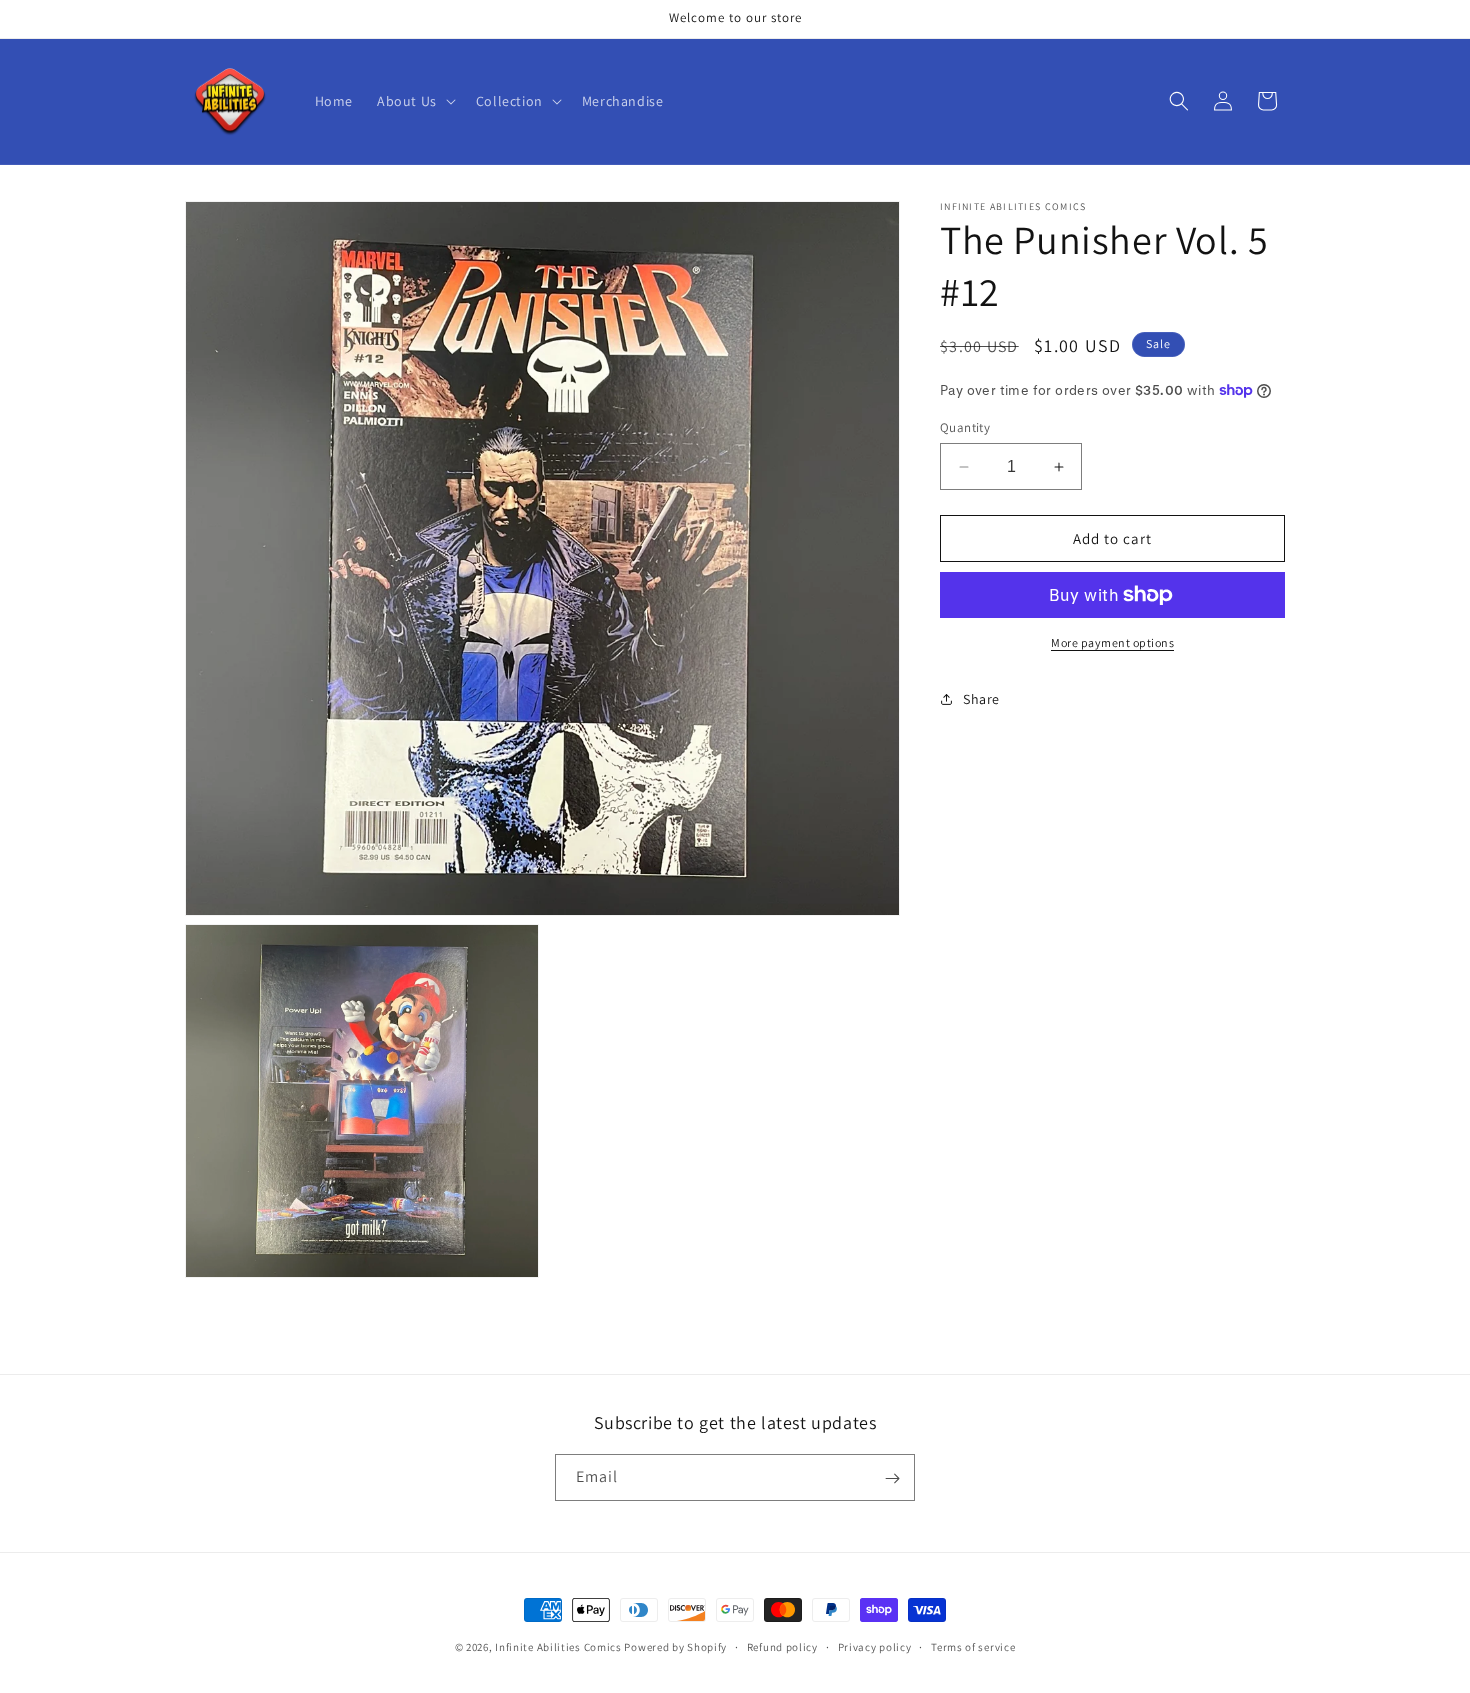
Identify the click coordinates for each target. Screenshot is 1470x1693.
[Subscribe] (892, 1478)
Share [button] (981, 699)
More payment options (1112, 642)
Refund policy (782, 1646)
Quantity (965, 427)
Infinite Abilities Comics (558, 1647)
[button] (414, 101)
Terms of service (973, 1646)
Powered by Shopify (675, 1647)
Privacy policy (875, 1646)
